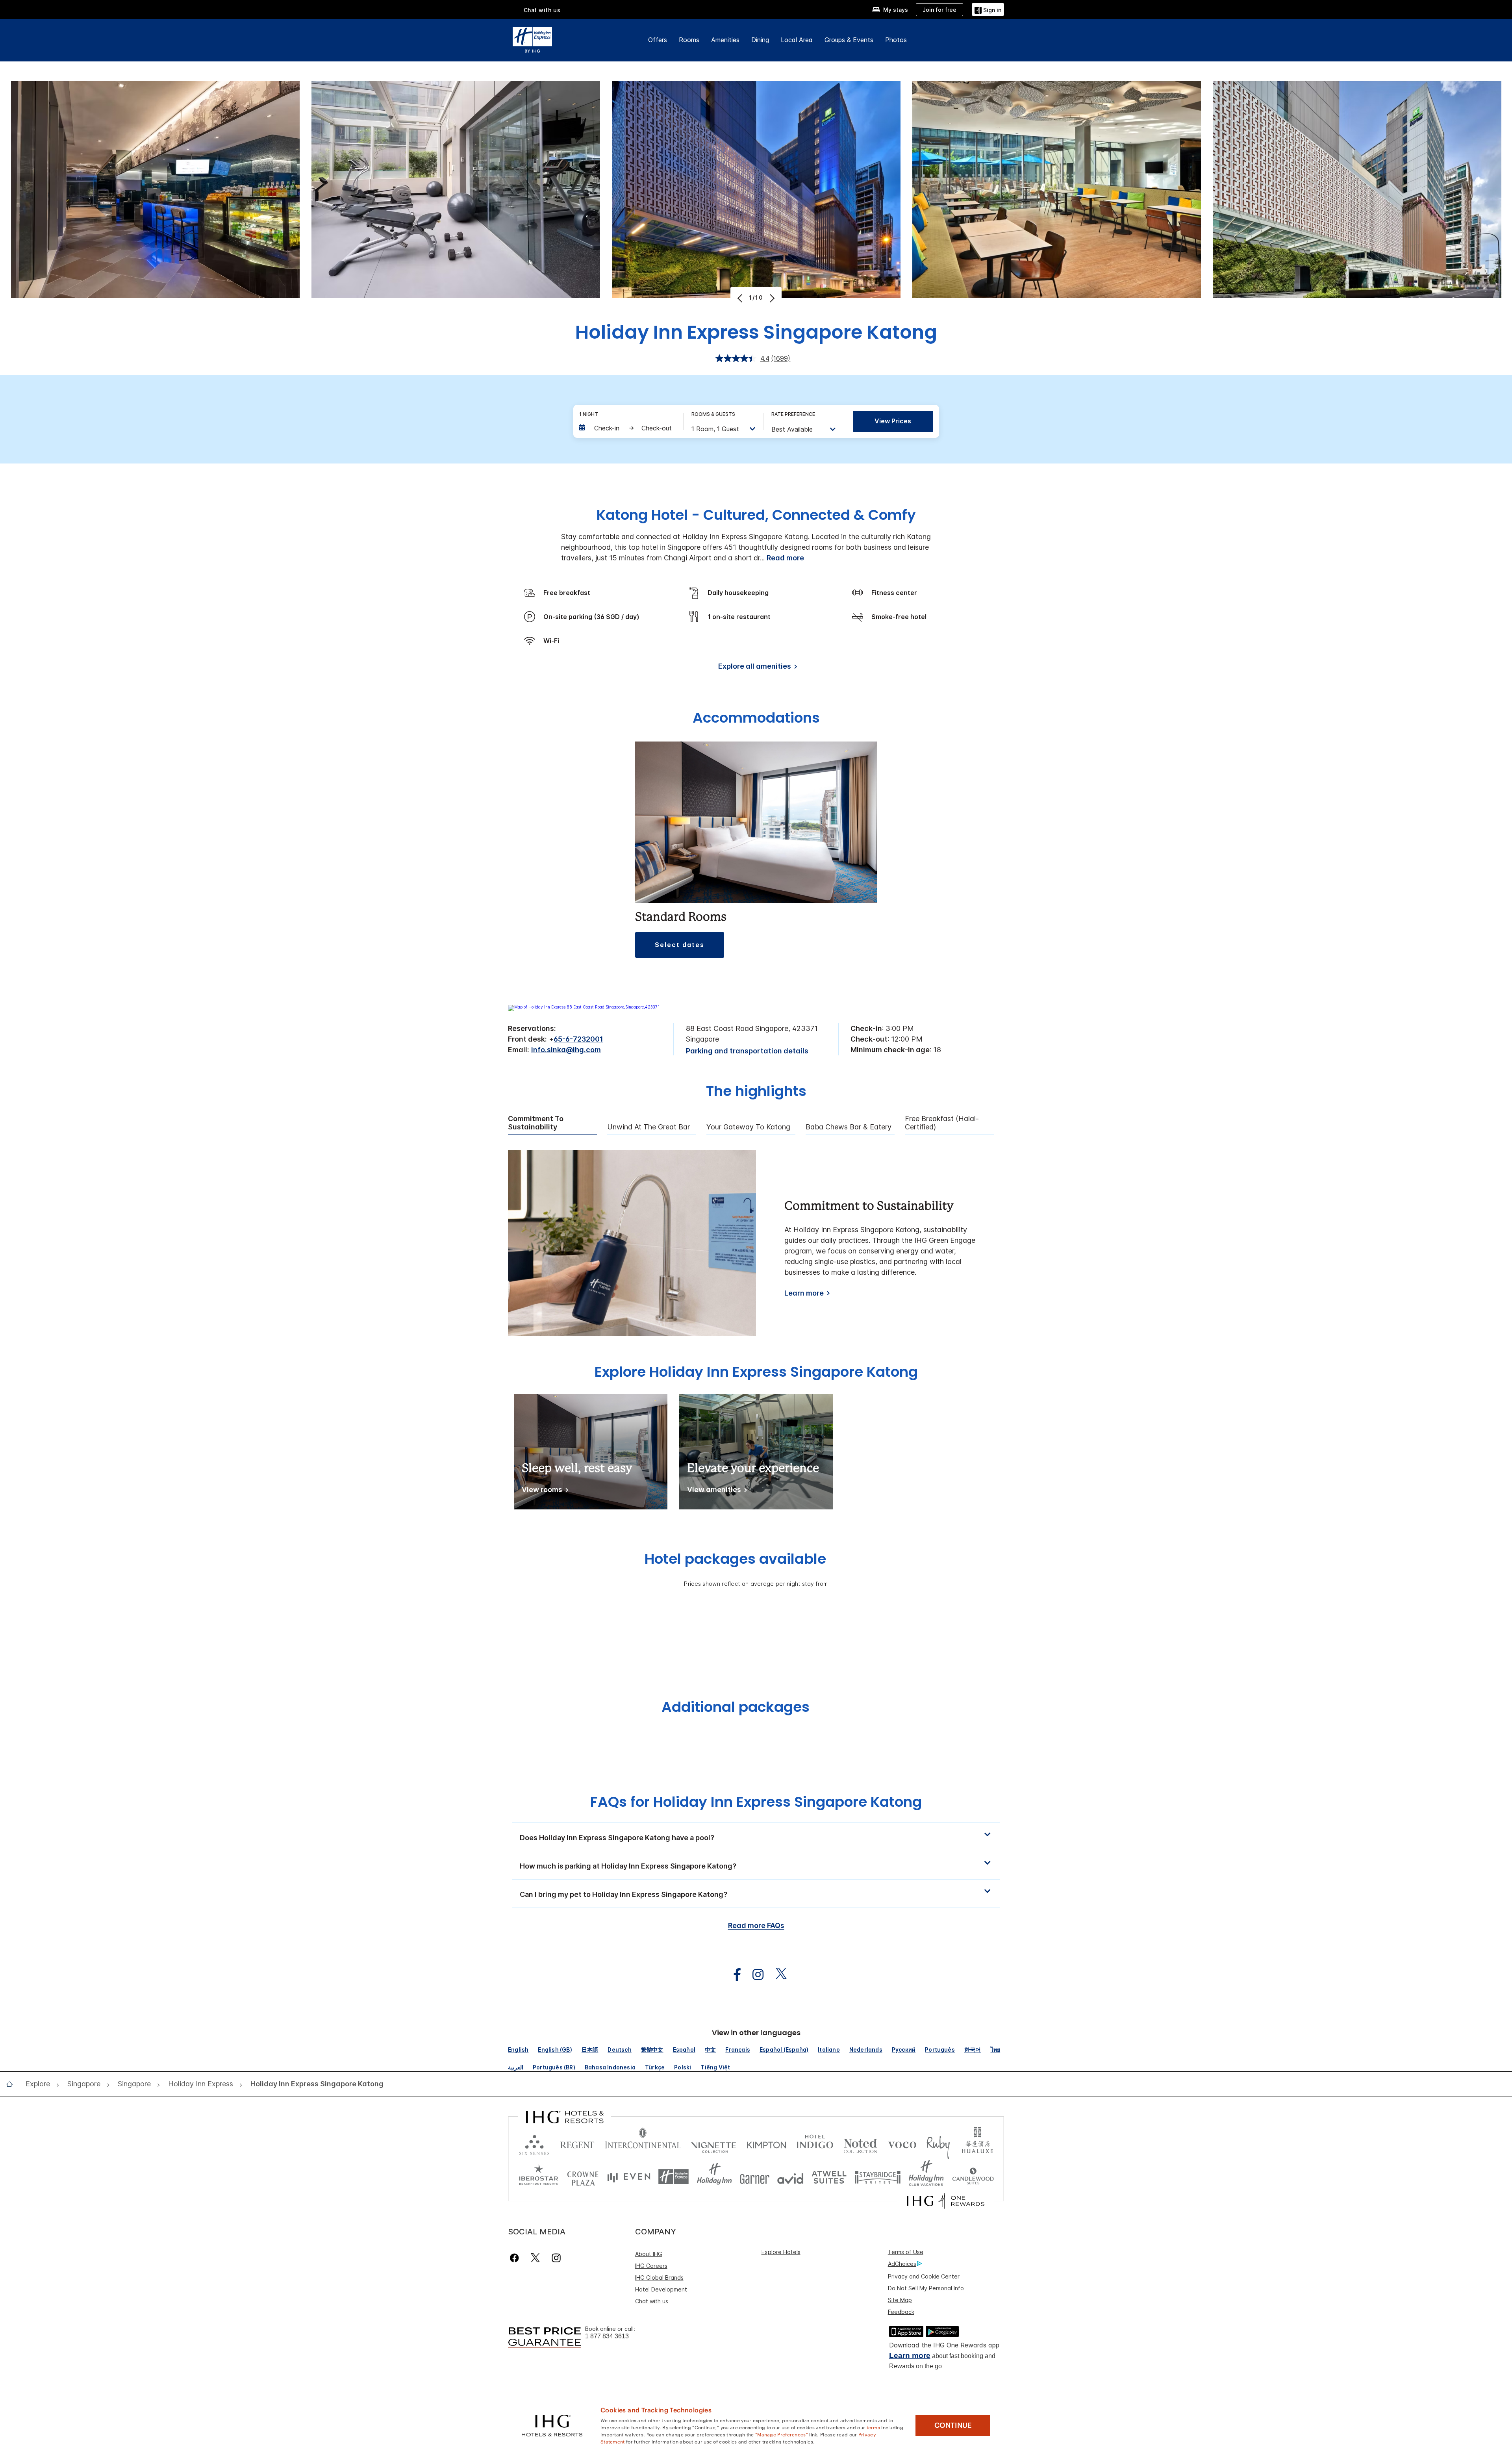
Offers (658, 40)
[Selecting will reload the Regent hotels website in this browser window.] (577, 2143)
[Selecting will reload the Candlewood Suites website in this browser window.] (973, 2177)
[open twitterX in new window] (777, 1975)
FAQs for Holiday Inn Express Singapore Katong (756, 1802)
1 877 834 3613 (607, 2336)
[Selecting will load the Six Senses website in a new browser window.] (534, 2143)
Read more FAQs (756, 1925)
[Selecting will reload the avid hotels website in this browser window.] (790, 2177)
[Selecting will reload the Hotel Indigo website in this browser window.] (815, 2143)
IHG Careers (651, 2266)
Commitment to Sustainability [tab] (536, 1123)
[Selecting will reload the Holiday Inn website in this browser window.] (714, 2177)
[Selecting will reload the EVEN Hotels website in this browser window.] (629, 2177)
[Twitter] (535, 2258)
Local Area (797, 40)
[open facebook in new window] (733, 1975)
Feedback (901, 2312)
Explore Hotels (781, 2252)
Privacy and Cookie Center (924, 2276)
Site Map (900, 2300)
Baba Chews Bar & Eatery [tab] (849, 1127)
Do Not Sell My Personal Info (926, 2288)
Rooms (689, 40)
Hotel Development (661, 2289)
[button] (988, 9)
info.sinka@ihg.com (566, 1050)
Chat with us (652, 2301)
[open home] (12, 2084)
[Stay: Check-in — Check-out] (627, 428)
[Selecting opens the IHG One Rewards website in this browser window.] (946, 2201)
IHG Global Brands (659, 2278)
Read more (785, 558)
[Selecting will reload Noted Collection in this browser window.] (860, 2143)
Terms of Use (906, 2252)
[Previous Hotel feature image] (741, 298)
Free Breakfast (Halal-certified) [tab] (942, 1123)
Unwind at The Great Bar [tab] (649, 1127)
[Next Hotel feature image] (771, 298)
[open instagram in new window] (754, 1975)
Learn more (804, 1293)
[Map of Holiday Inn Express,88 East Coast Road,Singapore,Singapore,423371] (584, 1007)
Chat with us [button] (542, 10)
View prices (893, 421)
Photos (896, 40)
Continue (953, 2425)
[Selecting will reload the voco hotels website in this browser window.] (902, 2143)
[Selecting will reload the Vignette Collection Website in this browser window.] (714, 2143)
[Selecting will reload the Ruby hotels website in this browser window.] (938, 2143)
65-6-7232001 (578, 1039)
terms (874, 2427)
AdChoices (902, 2264)
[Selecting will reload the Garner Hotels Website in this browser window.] (755, 2177)
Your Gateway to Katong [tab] (748, 1127)
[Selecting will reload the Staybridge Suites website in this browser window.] (878, 2177)
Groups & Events (849, 40)
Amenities (725, 40)
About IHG (649, 2254)
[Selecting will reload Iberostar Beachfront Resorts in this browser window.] (539, 2177)
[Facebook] (516, 2258)
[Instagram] (556, 2258)
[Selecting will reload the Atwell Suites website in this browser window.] (829, 2177)
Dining (760, 40)
